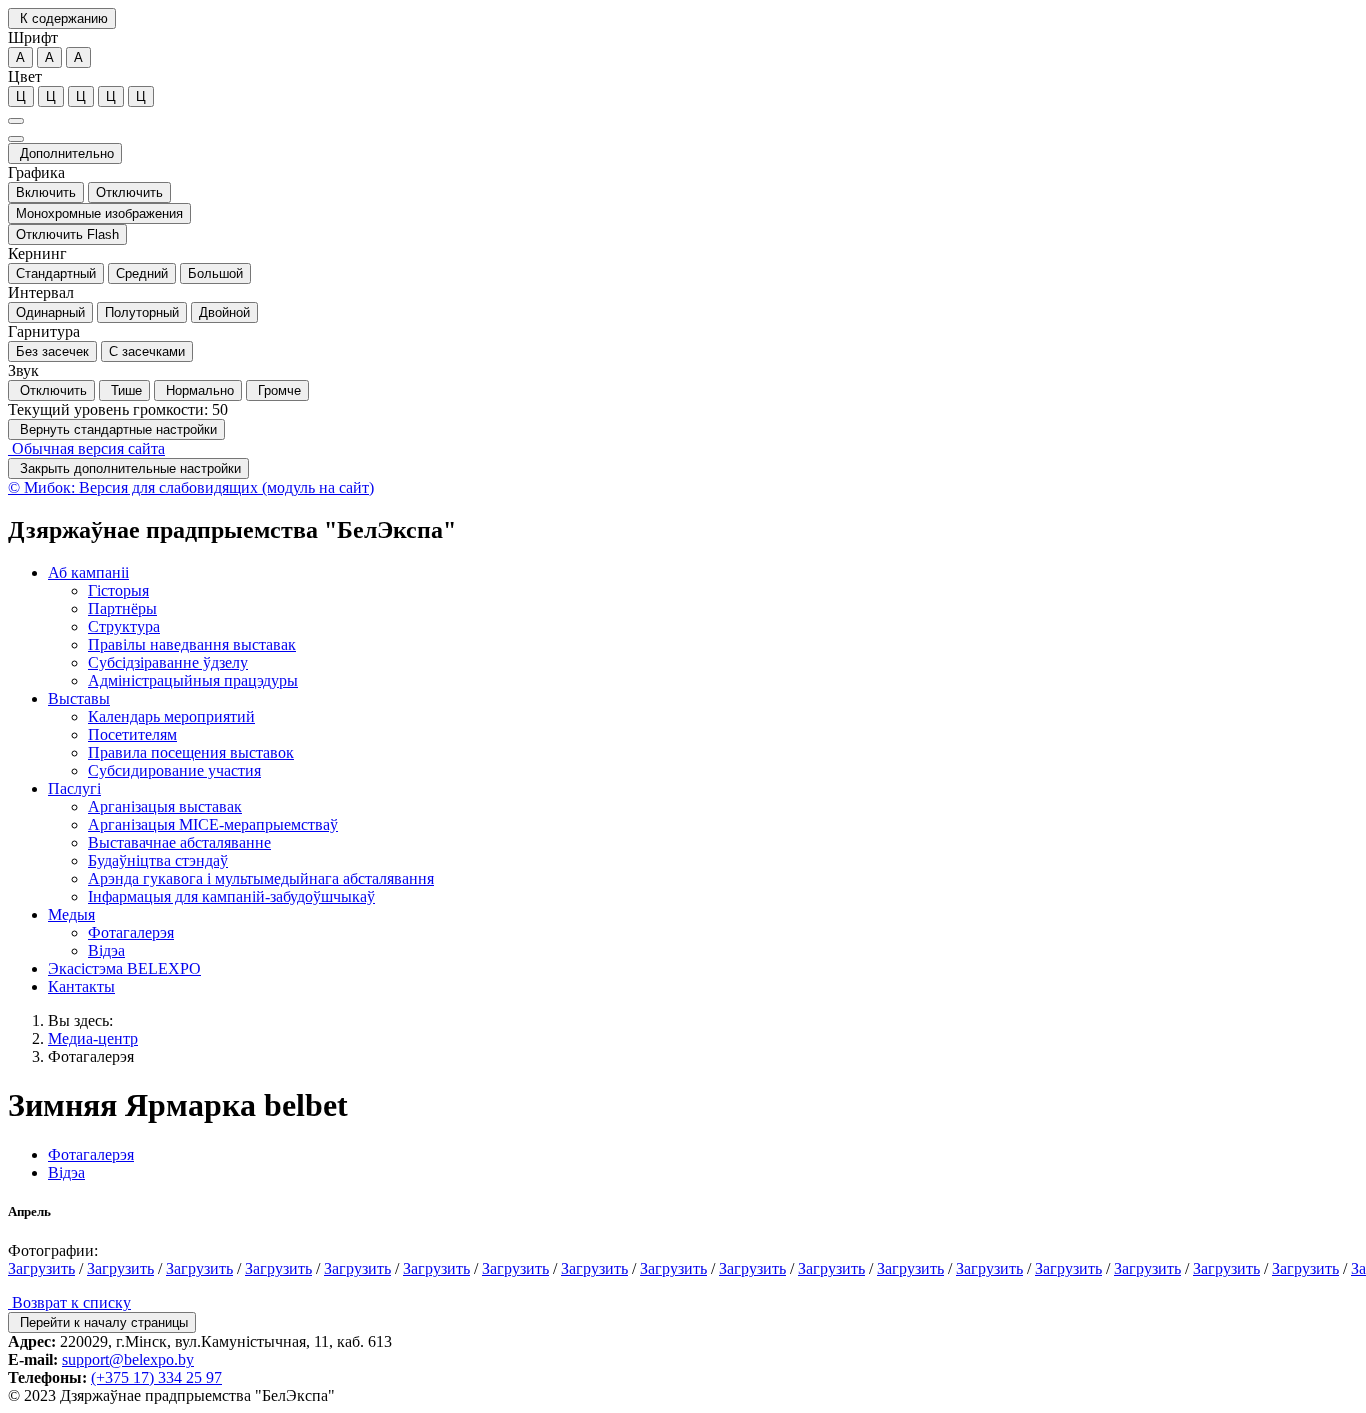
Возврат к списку (69, 1302)
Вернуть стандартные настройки (116, 429)
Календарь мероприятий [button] (171, 716)
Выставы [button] (79, 698)
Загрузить (41, 1268)
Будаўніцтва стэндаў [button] (158, 860)
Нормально (198, 390)
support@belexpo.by (128, 1359)
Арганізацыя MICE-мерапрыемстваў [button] (213, 824)
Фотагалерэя (91, 1056)
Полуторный (142, 312)
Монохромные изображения (99, 213)
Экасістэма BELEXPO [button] (124, 968)
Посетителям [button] (132, 734)
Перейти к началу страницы (102, 1322)
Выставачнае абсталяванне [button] (179, 842)
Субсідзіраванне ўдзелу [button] (168, 662)
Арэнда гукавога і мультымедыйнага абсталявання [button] (261, 878)
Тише (124, 390)
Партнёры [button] (122, 608)
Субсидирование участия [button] (174, 770)
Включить (46, 192)
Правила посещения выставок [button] (191, 752)
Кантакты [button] (81, 986)
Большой (215, 273)
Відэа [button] (106, 950)
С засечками (147, 351)
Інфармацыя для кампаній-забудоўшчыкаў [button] (231, 896)
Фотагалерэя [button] (131, 932)
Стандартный (56, 273)
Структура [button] (124, 626)
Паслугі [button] (74, 788)
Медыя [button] (71, 914)
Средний (142, 273)
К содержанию (62, 18)
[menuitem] (703, 627)
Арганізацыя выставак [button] (165, 806)
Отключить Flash (67, 234)
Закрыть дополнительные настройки (128, 468)
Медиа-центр (93, 1038)
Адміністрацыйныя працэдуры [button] (193, 680)
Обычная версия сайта (86, 448)
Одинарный (50, 312)
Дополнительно (65, 153)
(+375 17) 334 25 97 (156, 1377)
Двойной (224, 312)
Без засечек (52, 351)
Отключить (129, 192)
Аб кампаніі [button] (88, 572)
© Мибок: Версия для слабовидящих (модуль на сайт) (191, 487)
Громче (277, 390)
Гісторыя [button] (118, 590)
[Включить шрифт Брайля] (16, 121)
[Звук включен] (16, 139)
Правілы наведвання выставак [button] (192, 644)
